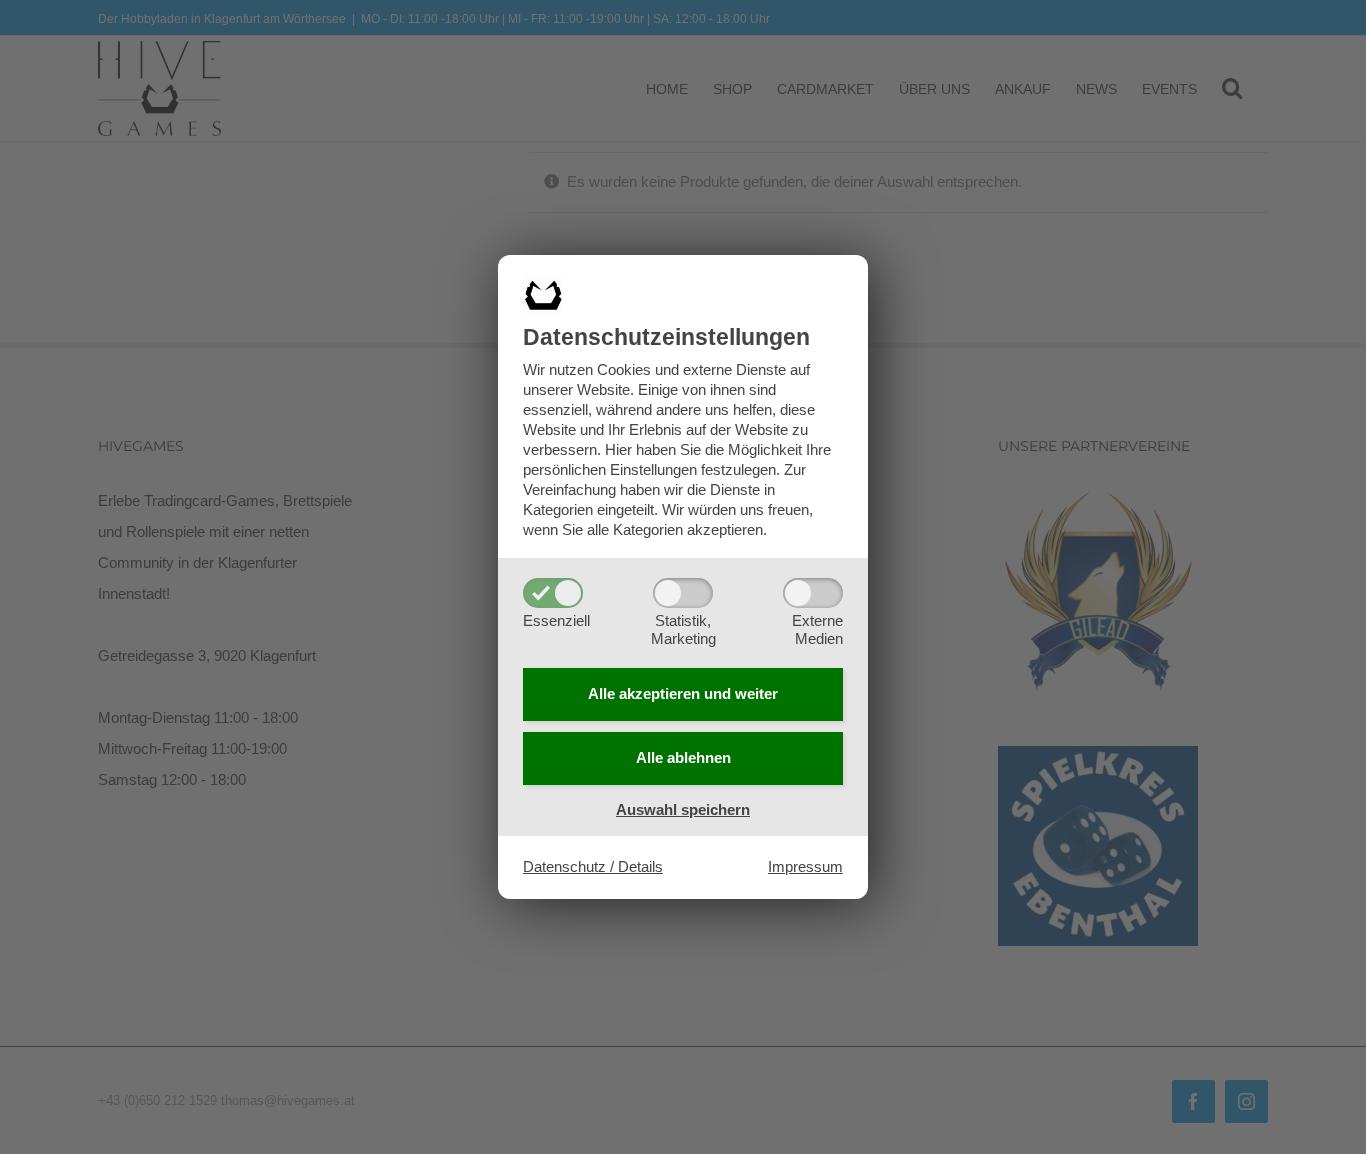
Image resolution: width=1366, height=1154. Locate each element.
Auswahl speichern (683, 809)
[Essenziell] (553, 593)
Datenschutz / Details (593, 866)
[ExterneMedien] (813, 593)
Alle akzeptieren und (683, 693)
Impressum (805, 866)
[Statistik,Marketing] (683, 593)
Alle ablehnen (683, 757)
